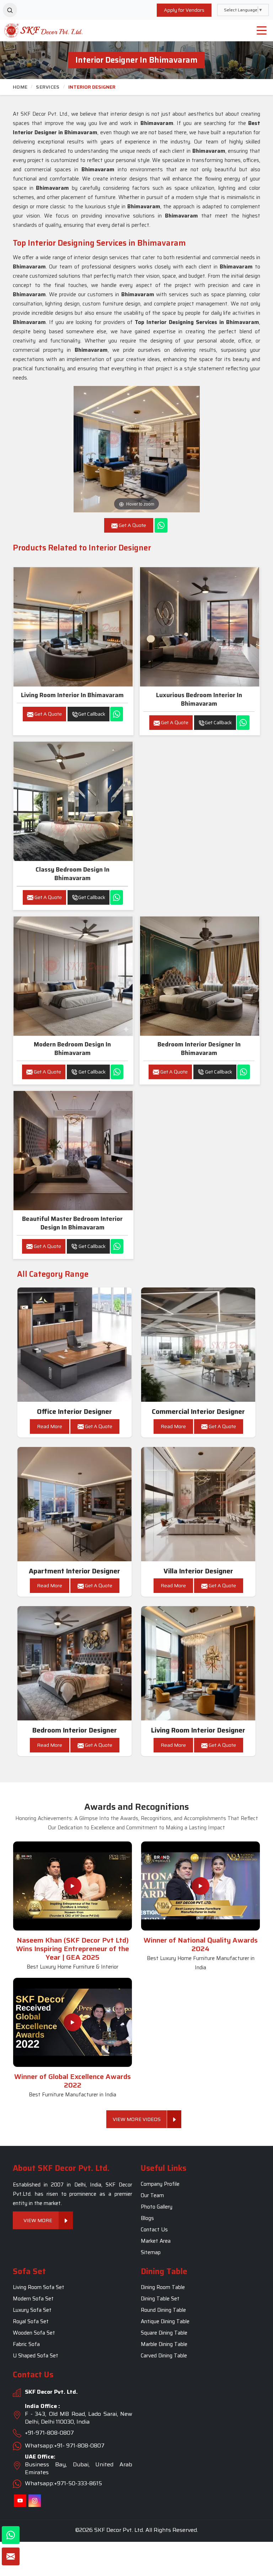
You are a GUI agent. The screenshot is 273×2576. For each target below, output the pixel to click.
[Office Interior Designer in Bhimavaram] (75, 1345)
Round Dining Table (163, 2310)
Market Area (156, 2241)
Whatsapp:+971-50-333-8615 (63, 2484)
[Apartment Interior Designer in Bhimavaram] (75, 1504)
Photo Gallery (157, 2207)
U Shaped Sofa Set (36, 2356)
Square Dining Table (164, 2333)
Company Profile (160, 2184)
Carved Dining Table (164, 2356)
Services (48, 87)
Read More (50, 1426)
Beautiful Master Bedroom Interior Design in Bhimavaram (72, 1223)
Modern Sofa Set (33, 2299)
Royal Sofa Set (31, 2321)
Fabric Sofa (26, 2344)
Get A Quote (48, 714)
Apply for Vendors (184, 10)
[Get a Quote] (11, 2556)
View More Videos (137, 2119)
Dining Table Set (160, 2299)
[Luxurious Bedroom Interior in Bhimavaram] (200, 627)
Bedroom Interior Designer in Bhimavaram (199, 1049)
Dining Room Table (163, 2287)
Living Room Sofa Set (39, 2287)
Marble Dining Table (164, 2344)
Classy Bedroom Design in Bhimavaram (73, 874)
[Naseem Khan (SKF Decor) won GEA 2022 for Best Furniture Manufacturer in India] (73, 2022)
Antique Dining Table (165, 2321)
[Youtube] (20, 2501)
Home (20, 87)
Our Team (152, 2195)
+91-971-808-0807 (49, 2433)
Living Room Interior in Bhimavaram (72, 695)
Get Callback (92, 714)
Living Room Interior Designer (198, 1730)
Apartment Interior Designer (74, 1571)
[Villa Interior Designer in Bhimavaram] (198, 1504)
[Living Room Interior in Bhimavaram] (73, 627)
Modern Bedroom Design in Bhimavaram (72, 1049)
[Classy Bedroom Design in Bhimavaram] (73, 801)
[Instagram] (35, 2501)
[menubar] (262, 31)
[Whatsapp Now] (161, 525)
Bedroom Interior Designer (75, 1730)
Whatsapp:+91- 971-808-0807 (65, 2446)
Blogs (147, 2218)
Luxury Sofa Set (32, 2310)
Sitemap (151, 2252)
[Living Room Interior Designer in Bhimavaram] (198, 1663)
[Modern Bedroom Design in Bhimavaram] (73, 976)
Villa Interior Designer (198, 1571)
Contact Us (154, 2230)
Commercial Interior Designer (198, 1412)
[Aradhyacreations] (10, 10)
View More (38, 2220)
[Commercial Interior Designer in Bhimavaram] (198, 1345)
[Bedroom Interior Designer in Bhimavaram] (200, 976)
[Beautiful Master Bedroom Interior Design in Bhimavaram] (73, 1151)
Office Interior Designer (74, 1412)
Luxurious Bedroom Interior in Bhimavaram (199, 699)
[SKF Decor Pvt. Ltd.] (34, 30)
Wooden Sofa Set (34, 2333)
